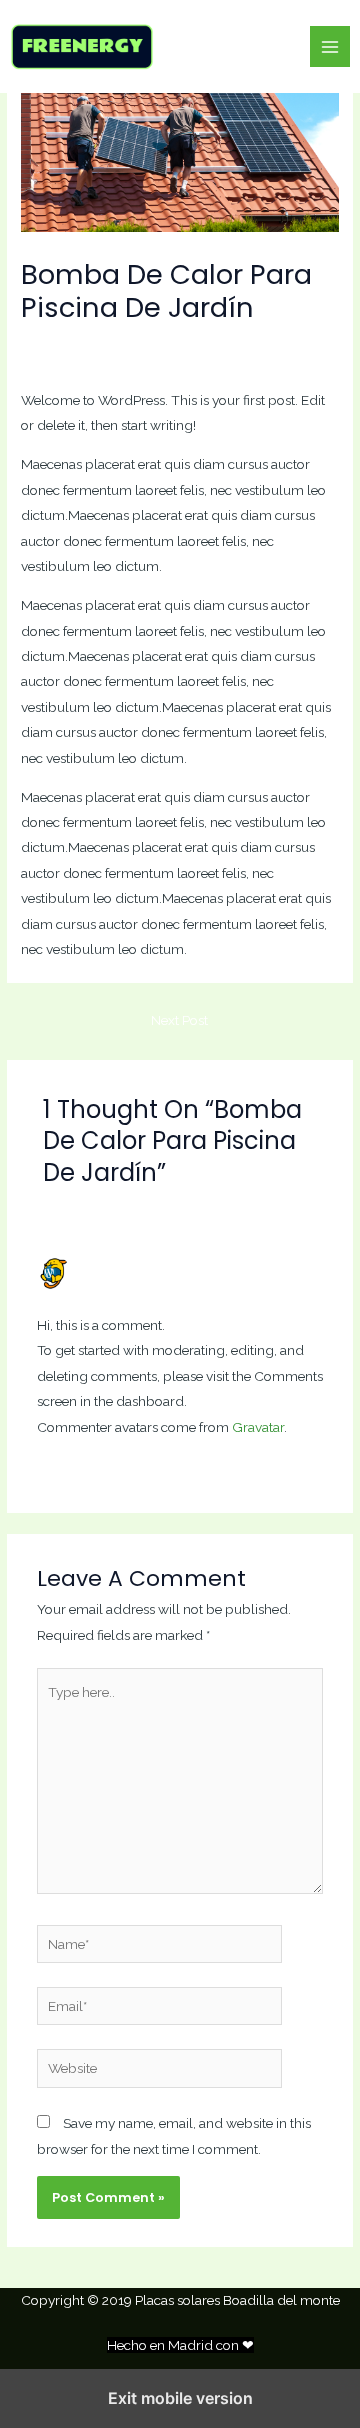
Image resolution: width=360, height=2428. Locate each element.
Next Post (179, 1020)
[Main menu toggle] (330, 46)
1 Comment (57, 344)
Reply (305, 1466)
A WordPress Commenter (155, 1264)
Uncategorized (153, 344)
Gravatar (258, 1427)
